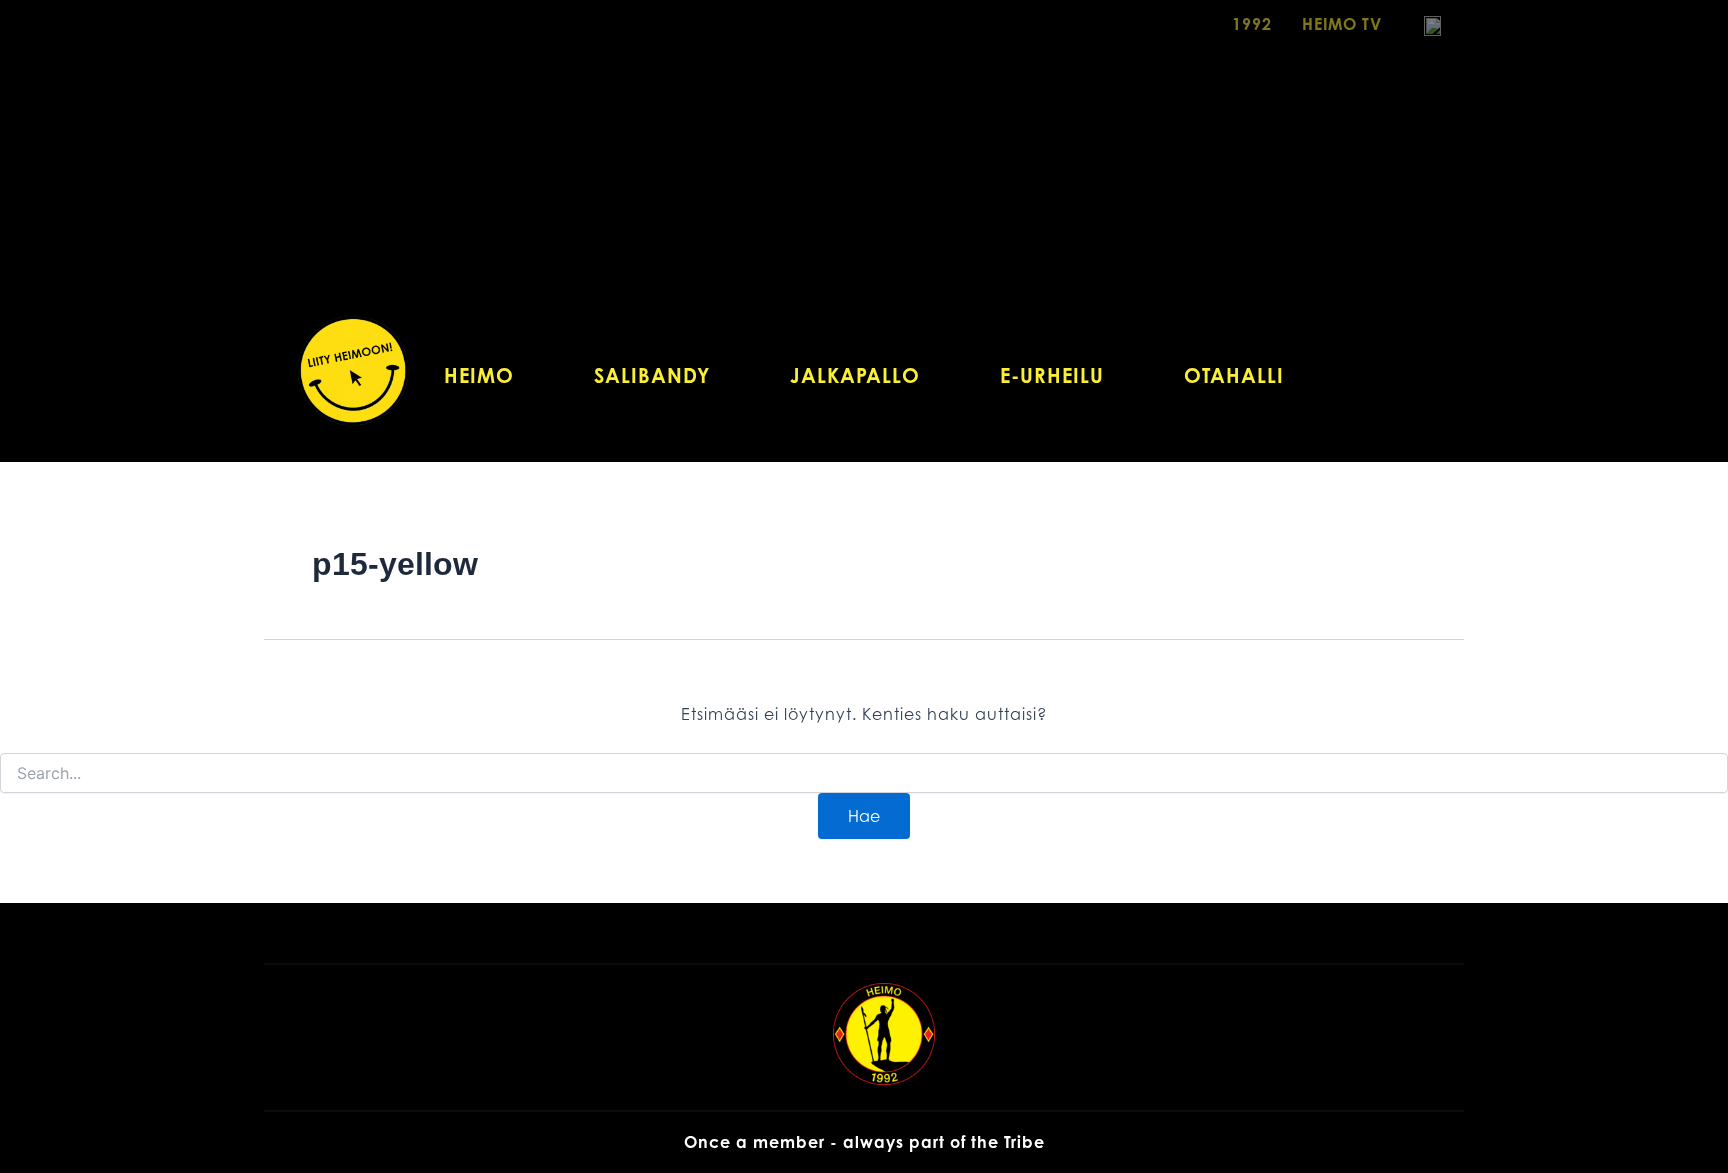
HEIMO (479, 375)
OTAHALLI (1234, 375)
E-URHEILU (1052, 375)
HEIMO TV (1342, 24)
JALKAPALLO (855, 375)
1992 (1252, 24)
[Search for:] (864, 773)
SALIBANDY (652, 375)
